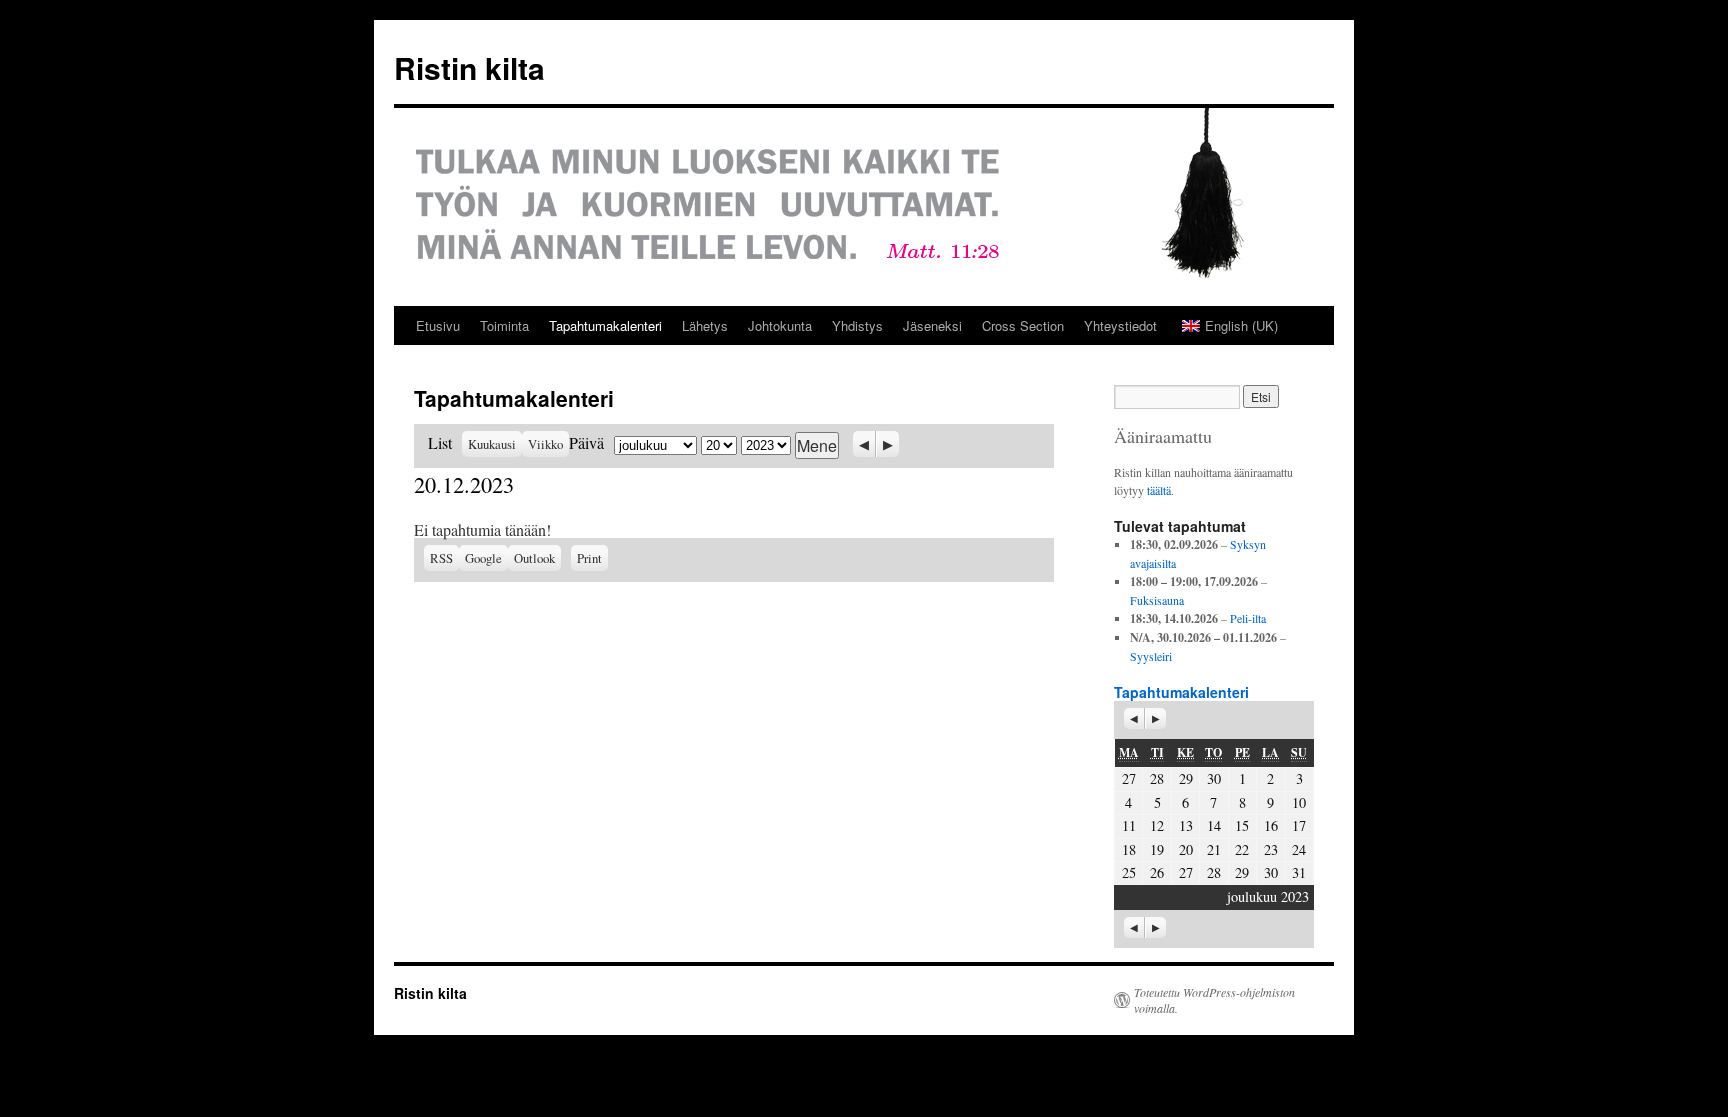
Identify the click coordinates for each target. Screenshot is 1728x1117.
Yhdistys (857, 325)
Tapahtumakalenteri (605, 325)
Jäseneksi (932, 325)
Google (486, 558)
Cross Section (1023, 325)
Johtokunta (780, 325)
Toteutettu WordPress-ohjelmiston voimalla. (1214, 1000)
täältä (1159, 490)
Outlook (537, 558)
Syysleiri (1151, 656)
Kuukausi (492, 444)
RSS (441, 558)
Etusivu (438, 325)
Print (592, 556)
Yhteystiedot (1120, 325)
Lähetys (705, 325)
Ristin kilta (469, 67)
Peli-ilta (1248, 618)
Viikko (545, 444)
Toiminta (504, 325)
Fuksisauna (1157, 600)
